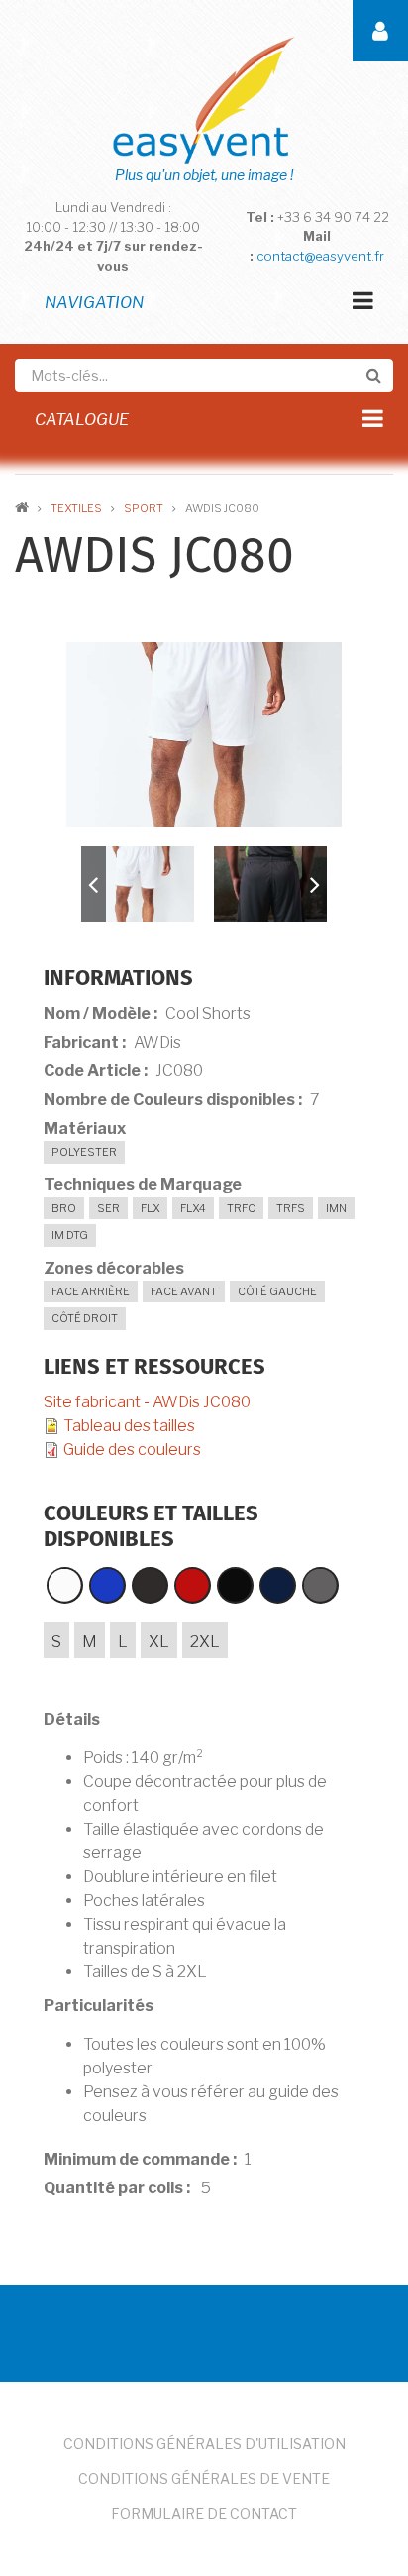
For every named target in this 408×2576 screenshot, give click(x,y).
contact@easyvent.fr (320, 256)
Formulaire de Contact (204, 2513)
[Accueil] (204, 99)
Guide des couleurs (132, 1450)
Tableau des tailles (129, 1426)
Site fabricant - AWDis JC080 (147, 1402)
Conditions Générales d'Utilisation (204, 2444)
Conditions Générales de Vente (204, 2478)
